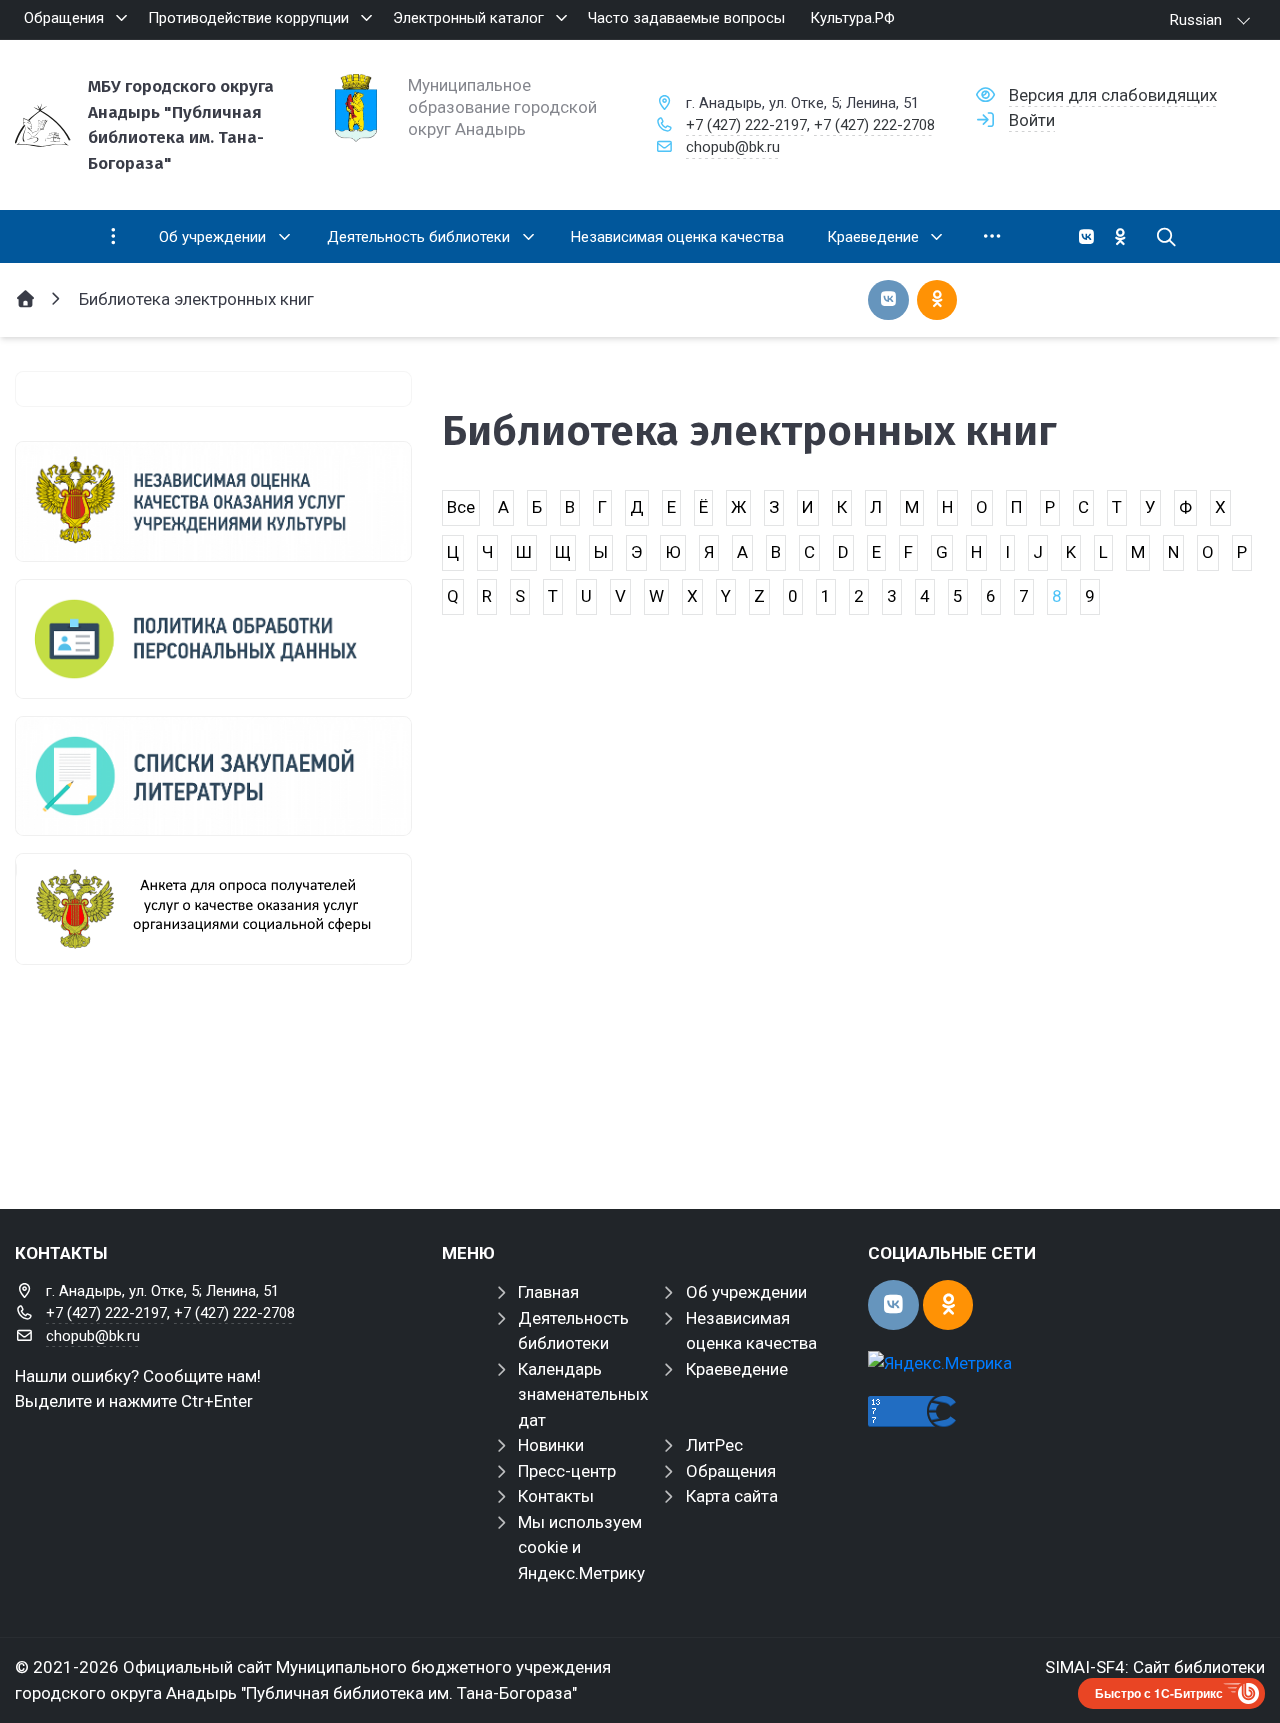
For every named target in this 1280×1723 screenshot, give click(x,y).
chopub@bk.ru (733, 147)
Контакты (556, 1496)
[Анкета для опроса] (213, 909)
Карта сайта (732, 1496)
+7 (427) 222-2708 (874, 125)
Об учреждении (746, 1292)
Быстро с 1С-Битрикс (1159, 1693)
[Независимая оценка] (213, 501)
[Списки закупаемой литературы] (213, 776)
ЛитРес (714, 1445)
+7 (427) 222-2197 (746, 125)
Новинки (551, 1445)
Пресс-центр (567, 1471)
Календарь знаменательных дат (583, 1394)
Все (461, 507)
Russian (1196, 20)
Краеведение (737, 1369)
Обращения (731, 1471)
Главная (548, 1292)
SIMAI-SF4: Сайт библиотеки (1155, 1667)
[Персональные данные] (213, 639)
